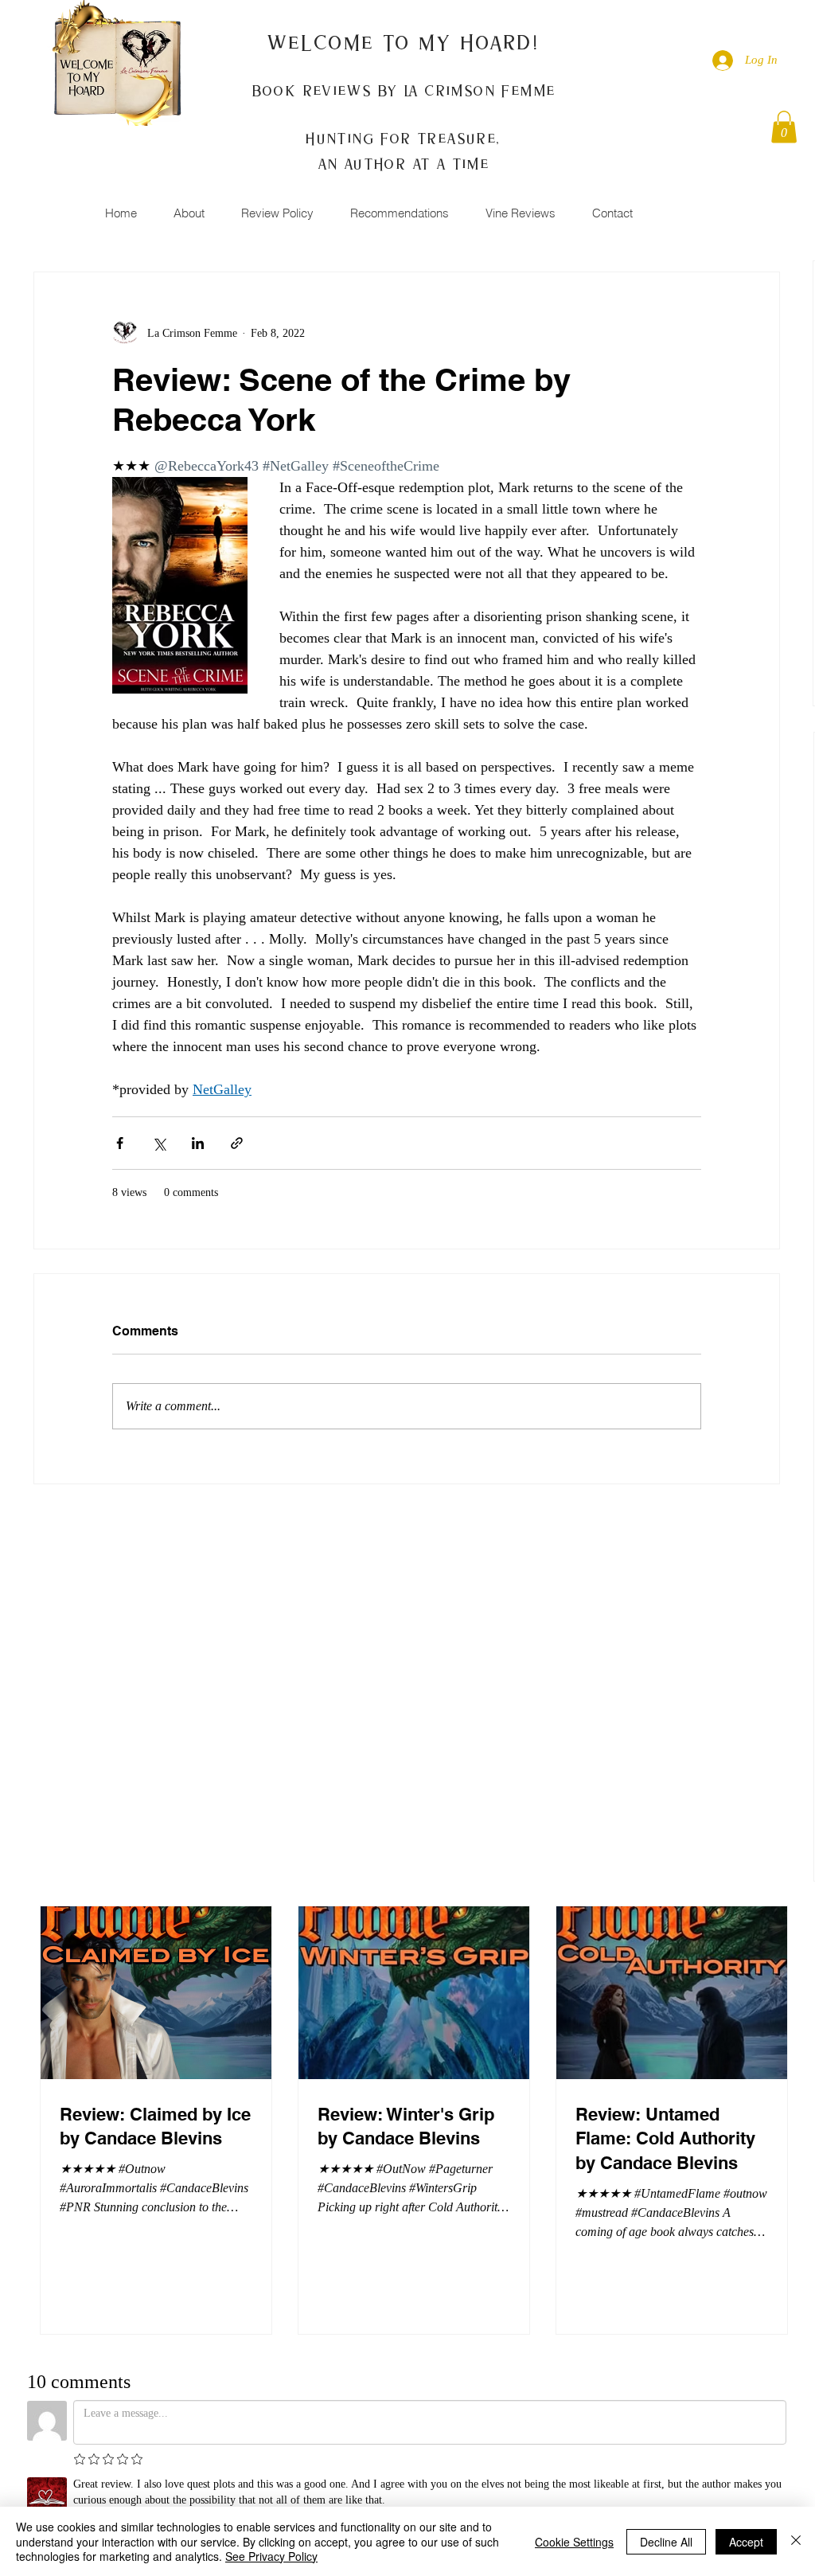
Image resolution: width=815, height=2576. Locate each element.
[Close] (796, 2541)
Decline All (666, 2542)
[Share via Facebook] (120, 1143)
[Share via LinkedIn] (198, 1143)
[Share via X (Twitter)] (159, 1143)
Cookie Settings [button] (574, 2542)
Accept (746, 2542)
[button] (784, 127)
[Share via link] (237, 1143)
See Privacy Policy (271, 2556)
